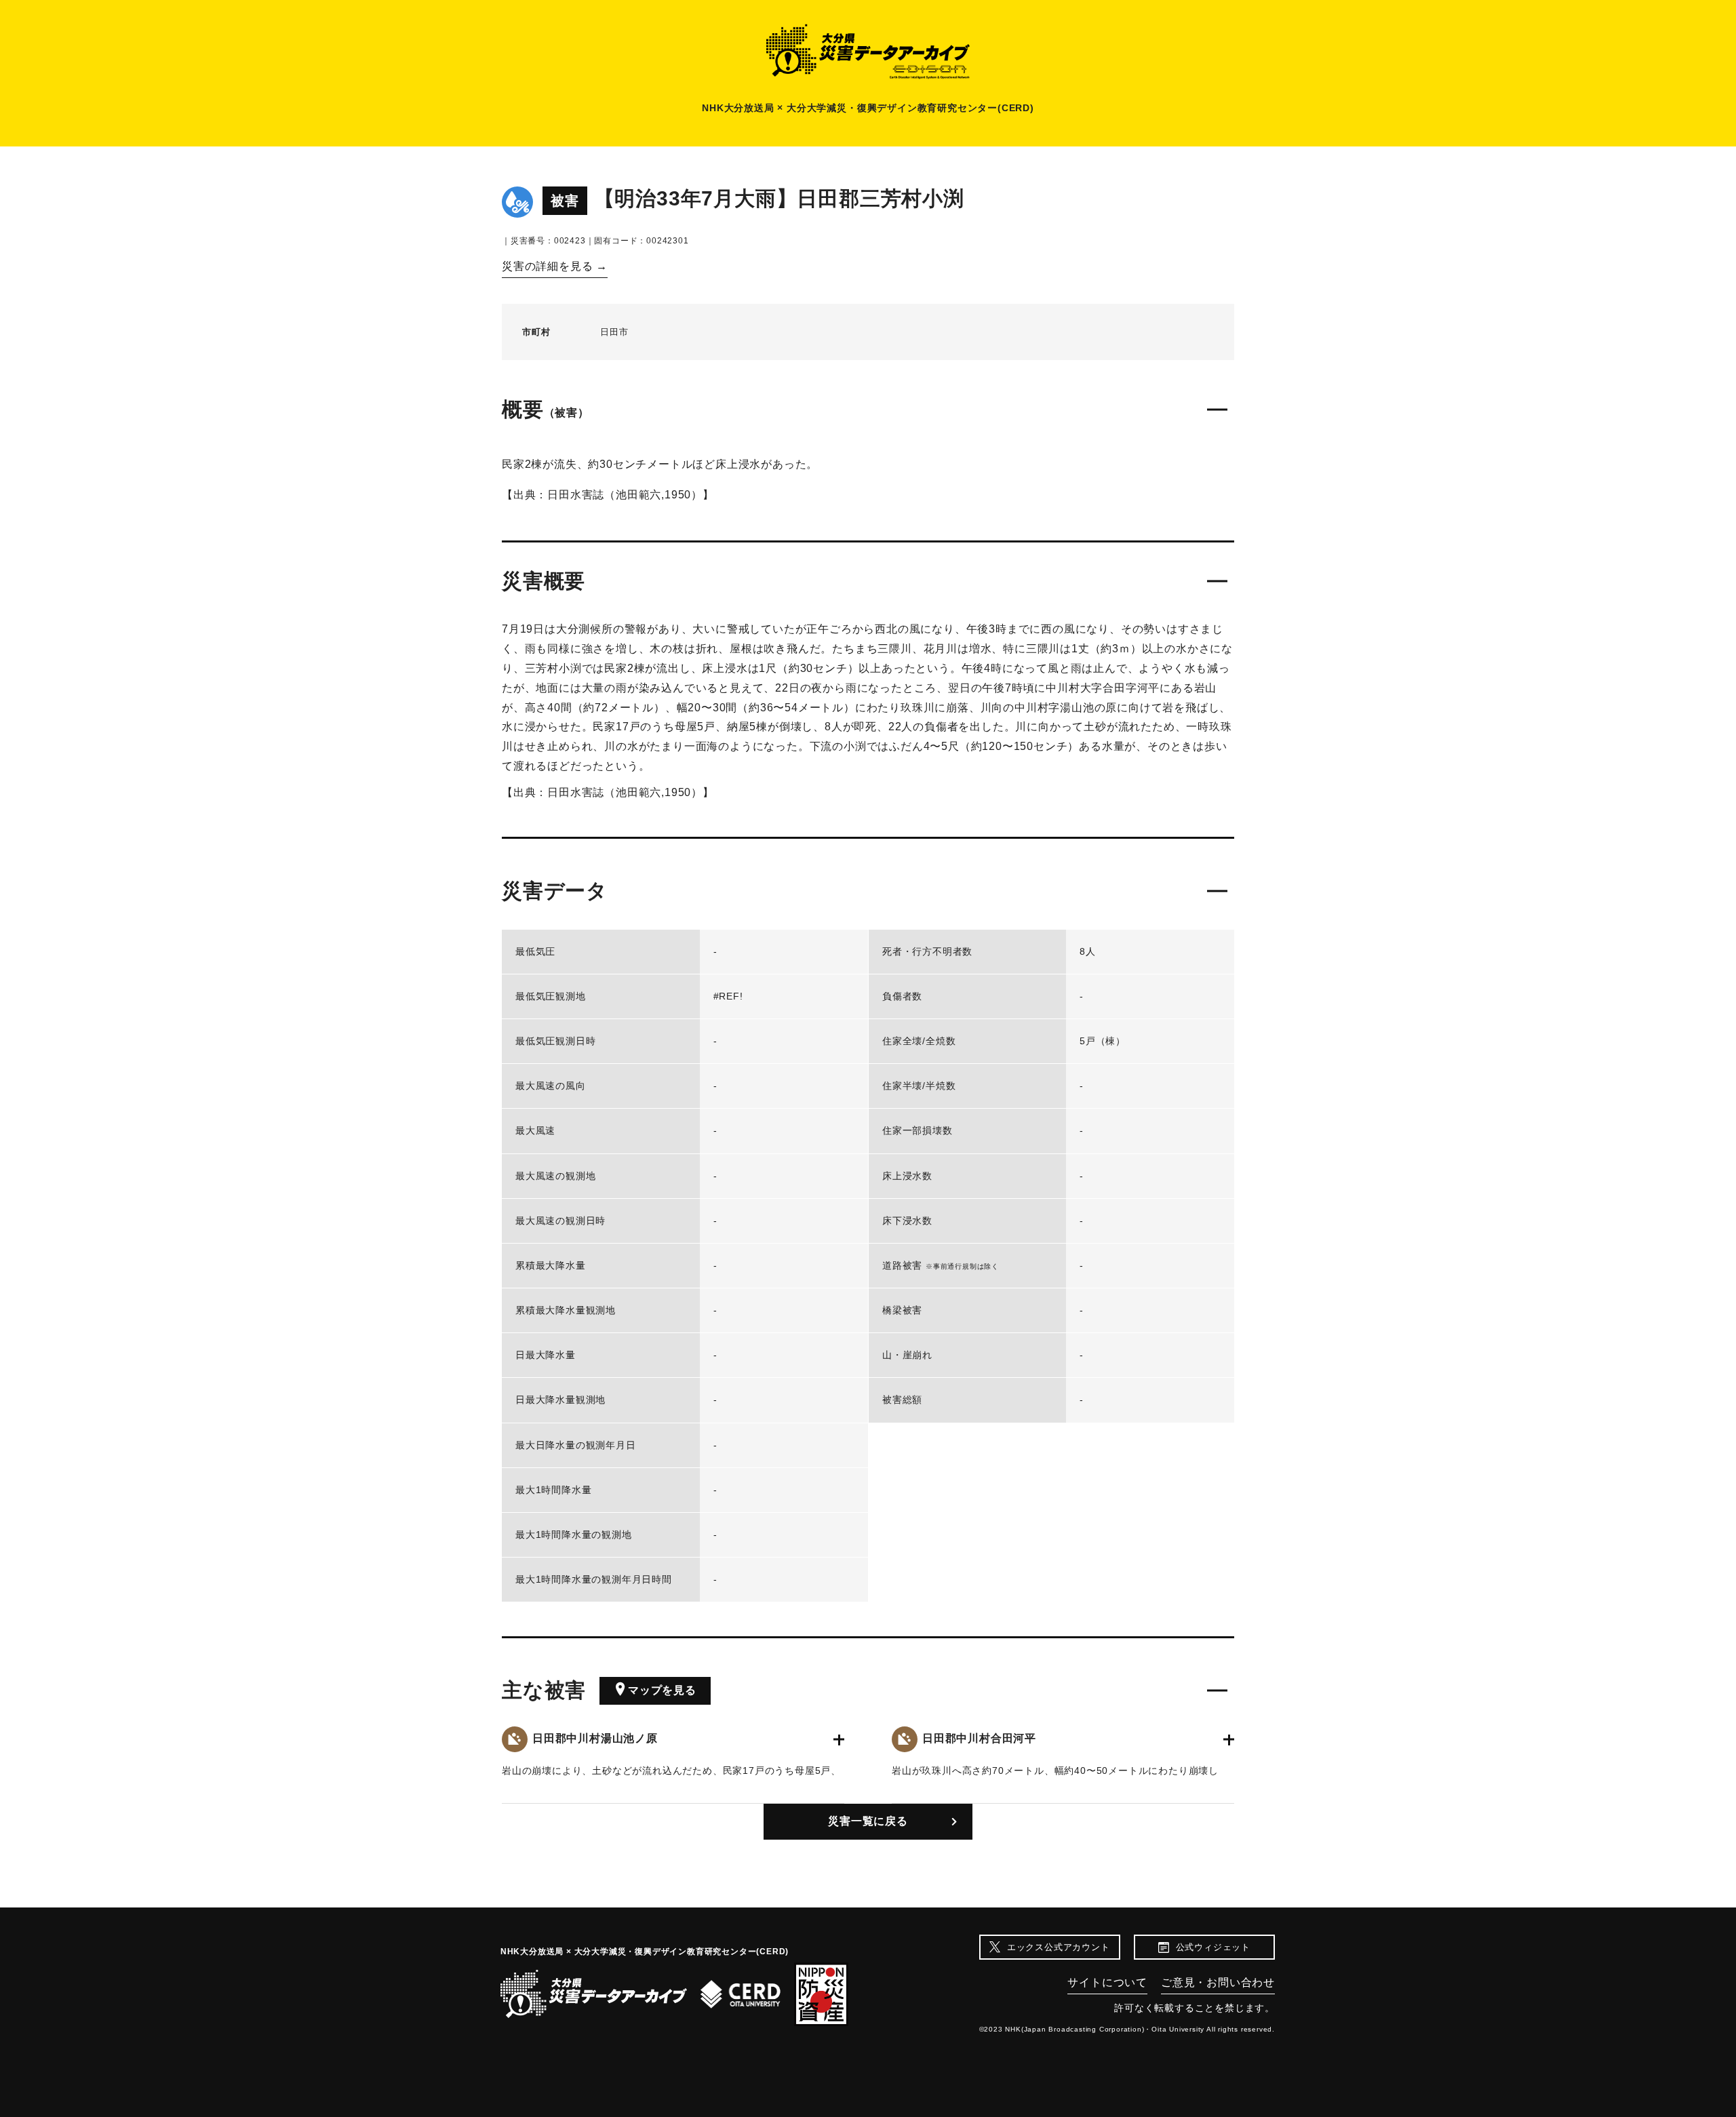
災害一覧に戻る (868, 1821)
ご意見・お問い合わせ (1218, 1982)
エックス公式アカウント (1059, 1947)
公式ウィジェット (1213, 1947)
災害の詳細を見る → (555, 266)
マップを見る (662, 1690)
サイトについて (1107, 1982)
